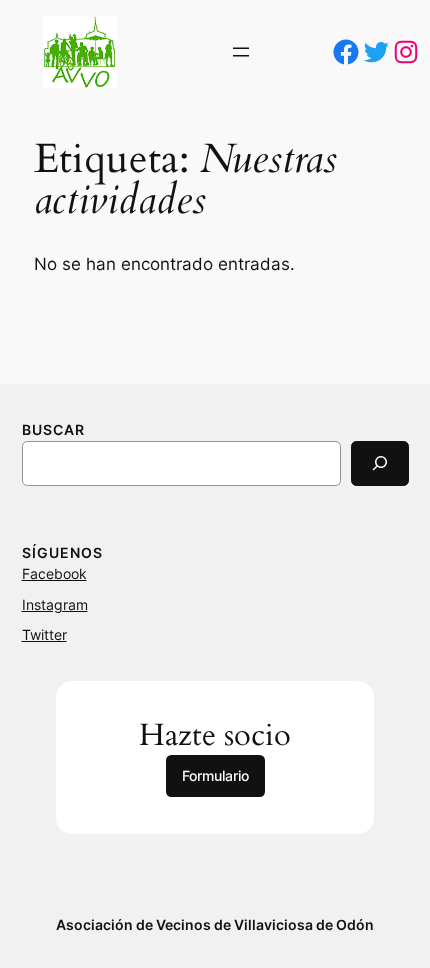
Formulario (215, 775)
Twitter (44, 634)
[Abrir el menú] (241, 52)
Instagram (55, 604)
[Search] (380, 463)
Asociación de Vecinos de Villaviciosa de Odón (215, 924)
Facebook (54, 573)
